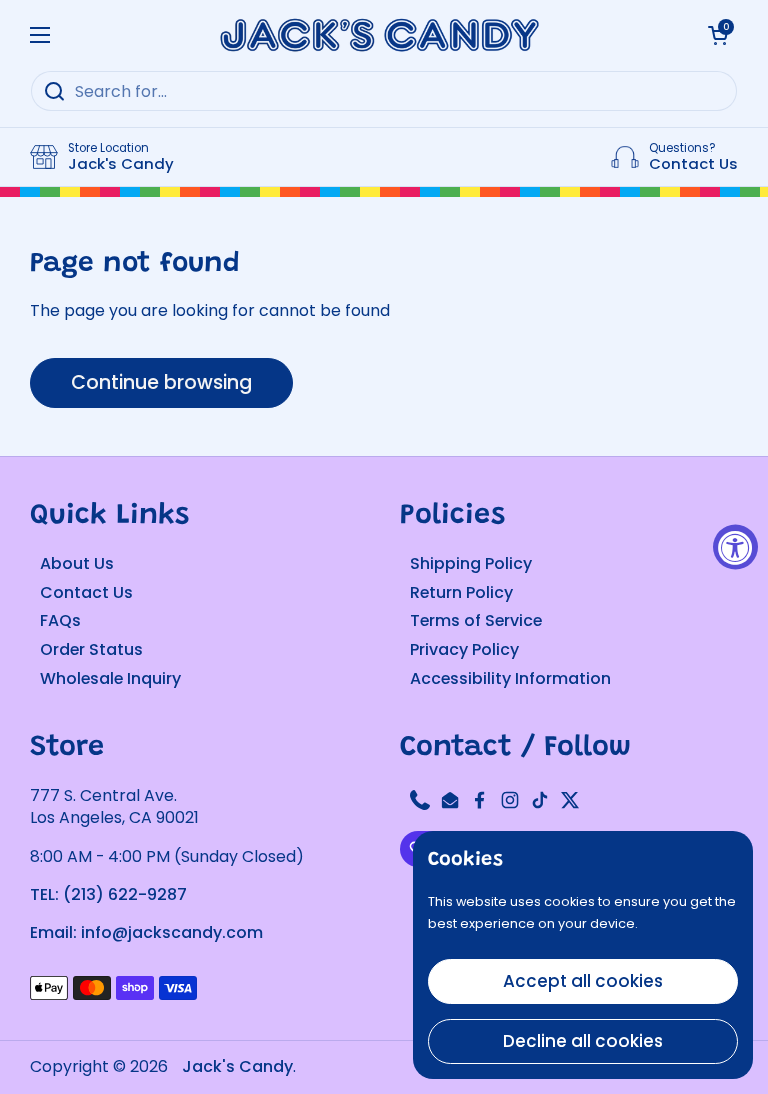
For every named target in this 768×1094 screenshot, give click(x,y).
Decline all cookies (583, 1041)
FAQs (60, 620)
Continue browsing (161, 382)
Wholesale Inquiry (110, 678)
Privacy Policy (464, 649)
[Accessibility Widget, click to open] (735, 547)
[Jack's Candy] (379, 35)
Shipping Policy (471, 563)
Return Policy (461, 592)
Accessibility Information (510, 678)
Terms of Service (476, 620)
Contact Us (86, 592)
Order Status (91, 649)
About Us (77, 563)
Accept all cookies (583, 981)
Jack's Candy (237, 1066)
